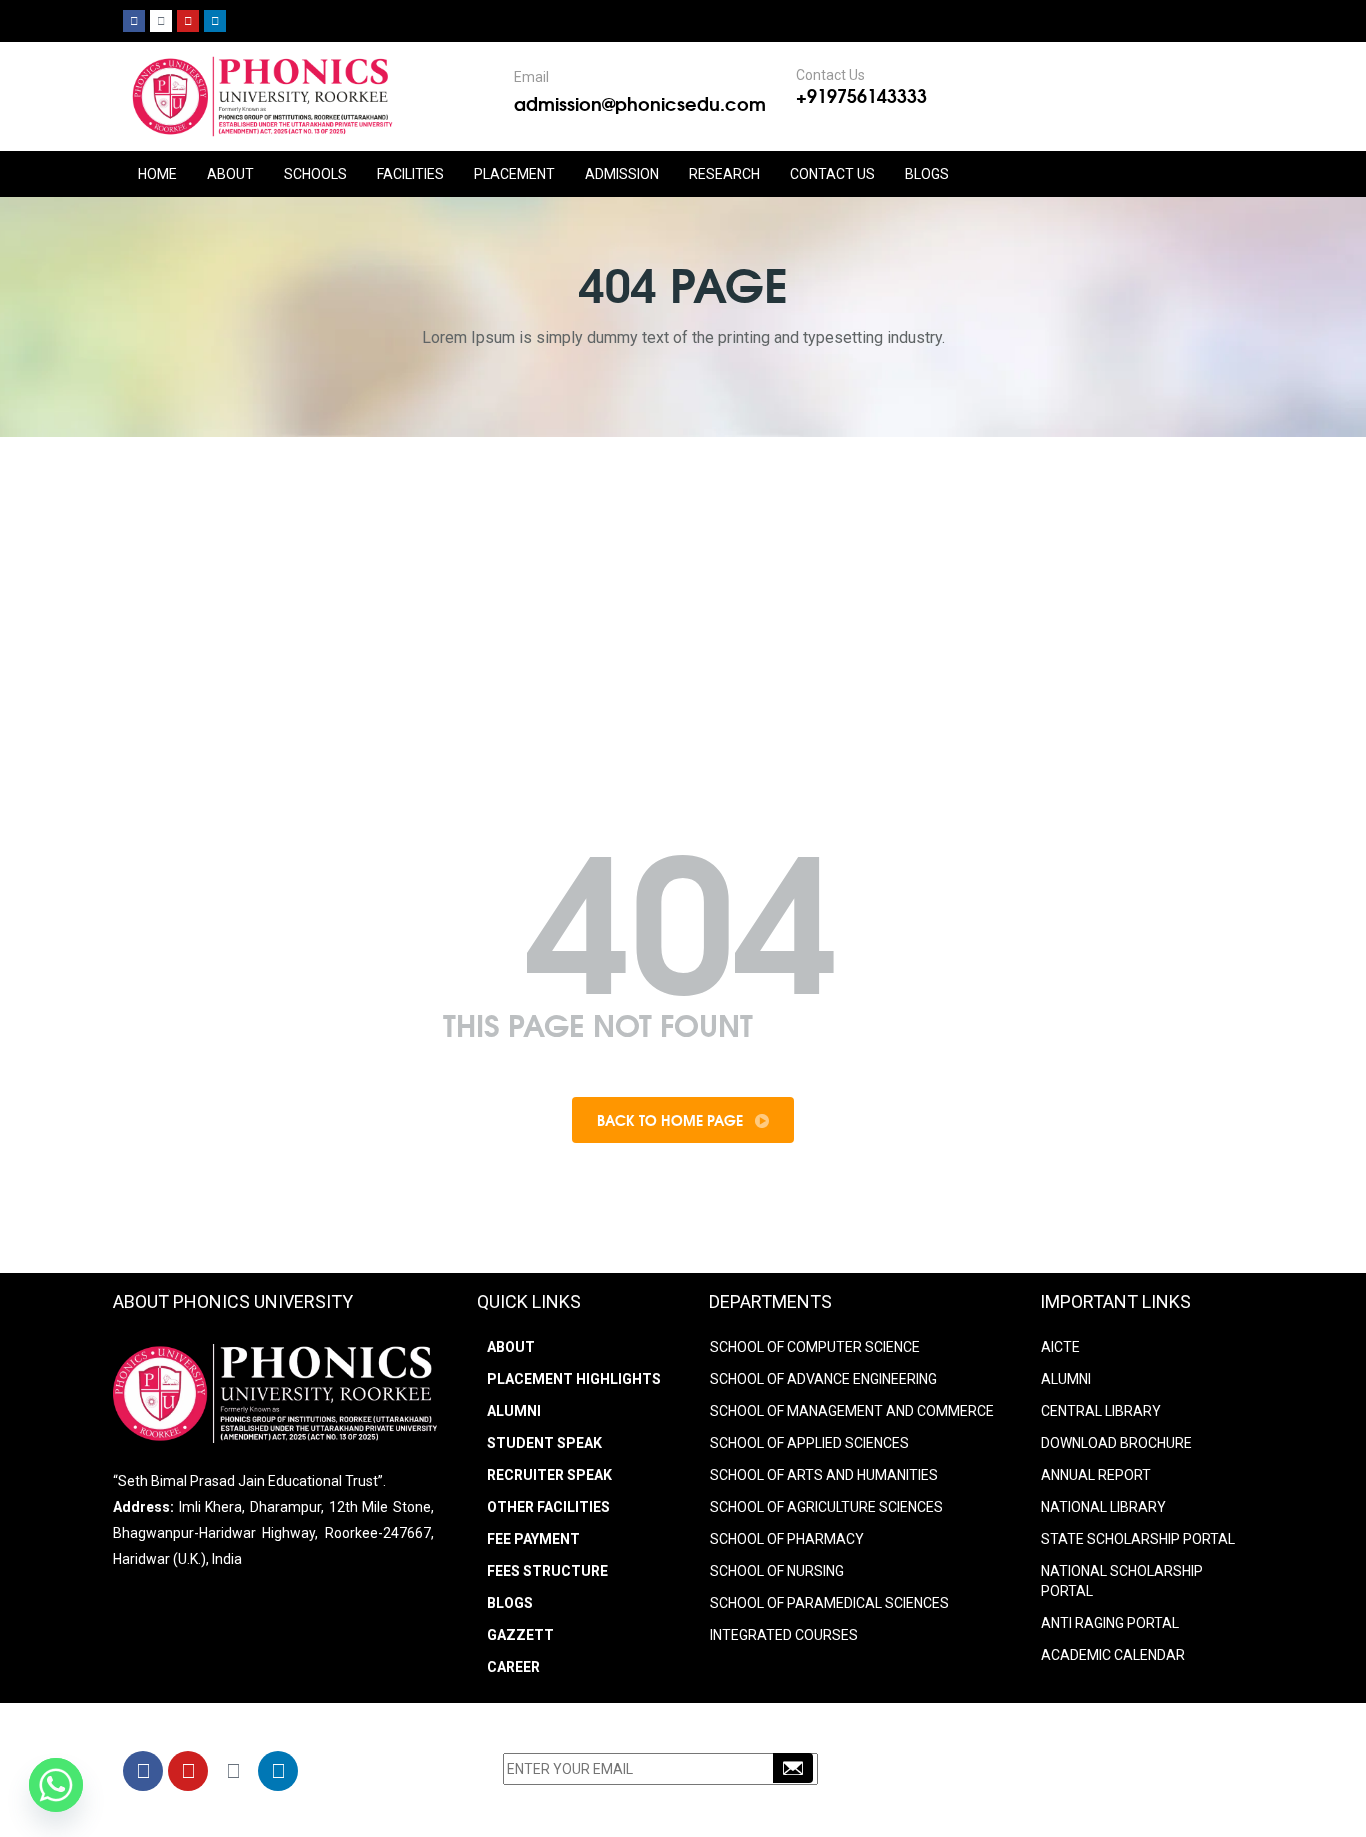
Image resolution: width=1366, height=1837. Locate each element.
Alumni (514, 1411)
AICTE (1060, 1347)
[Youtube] (188, 21)
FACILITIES (410, 174)
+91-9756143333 (998, 1774)
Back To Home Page (672, 1120)
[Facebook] (134, 21)
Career (513, 1667)
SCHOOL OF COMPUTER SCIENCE (815, 1347)
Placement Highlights (574, 1379)
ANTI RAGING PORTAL (1110, 1623)
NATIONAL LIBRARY (1103, 1507)
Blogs (927, 174)
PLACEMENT (514, 174)
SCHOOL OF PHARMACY (787, 1539)
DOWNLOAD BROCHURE (1116, 1443)
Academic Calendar (1113, 1655)
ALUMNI (1066, 1379)
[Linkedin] (215, 21)
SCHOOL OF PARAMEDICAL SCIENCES (829, 1603)
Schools (315, 174)
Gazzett (520, 1635)
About (511, 1347)
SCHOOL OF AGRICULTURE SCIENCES (826, 1507)
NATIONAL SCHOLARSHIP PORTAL (1122, 1581)
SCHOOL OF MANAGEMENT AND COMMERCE (852, 1411)
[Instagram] (161, 21)
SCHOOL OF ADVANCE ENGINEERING (823, 1379)
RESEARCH (724, 174)
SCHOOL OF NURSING (777, 1571)
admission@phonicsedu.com (640, 103)
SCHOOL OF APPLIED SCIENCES (809, 1443)
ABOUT (230, 174)
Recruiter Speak (549, 1475)
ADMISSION (622, 174)
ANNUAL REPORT (1096, 1475)
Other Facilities (548, 1507)
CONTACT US (832, 174)
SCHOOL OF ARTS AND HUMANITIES (824, 1475)
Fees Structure (547, 1571)
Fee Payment (533, 1539)
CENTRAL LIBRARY (1101, 1411)
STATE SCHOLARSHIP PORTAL (1138, 1539)
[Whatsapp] (56, 1785)
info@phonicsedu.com (1002, 1800)
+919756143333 (861, 95)
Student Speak (544, 1443)
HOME (157, 174)
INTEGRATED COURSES (784, 1635)
